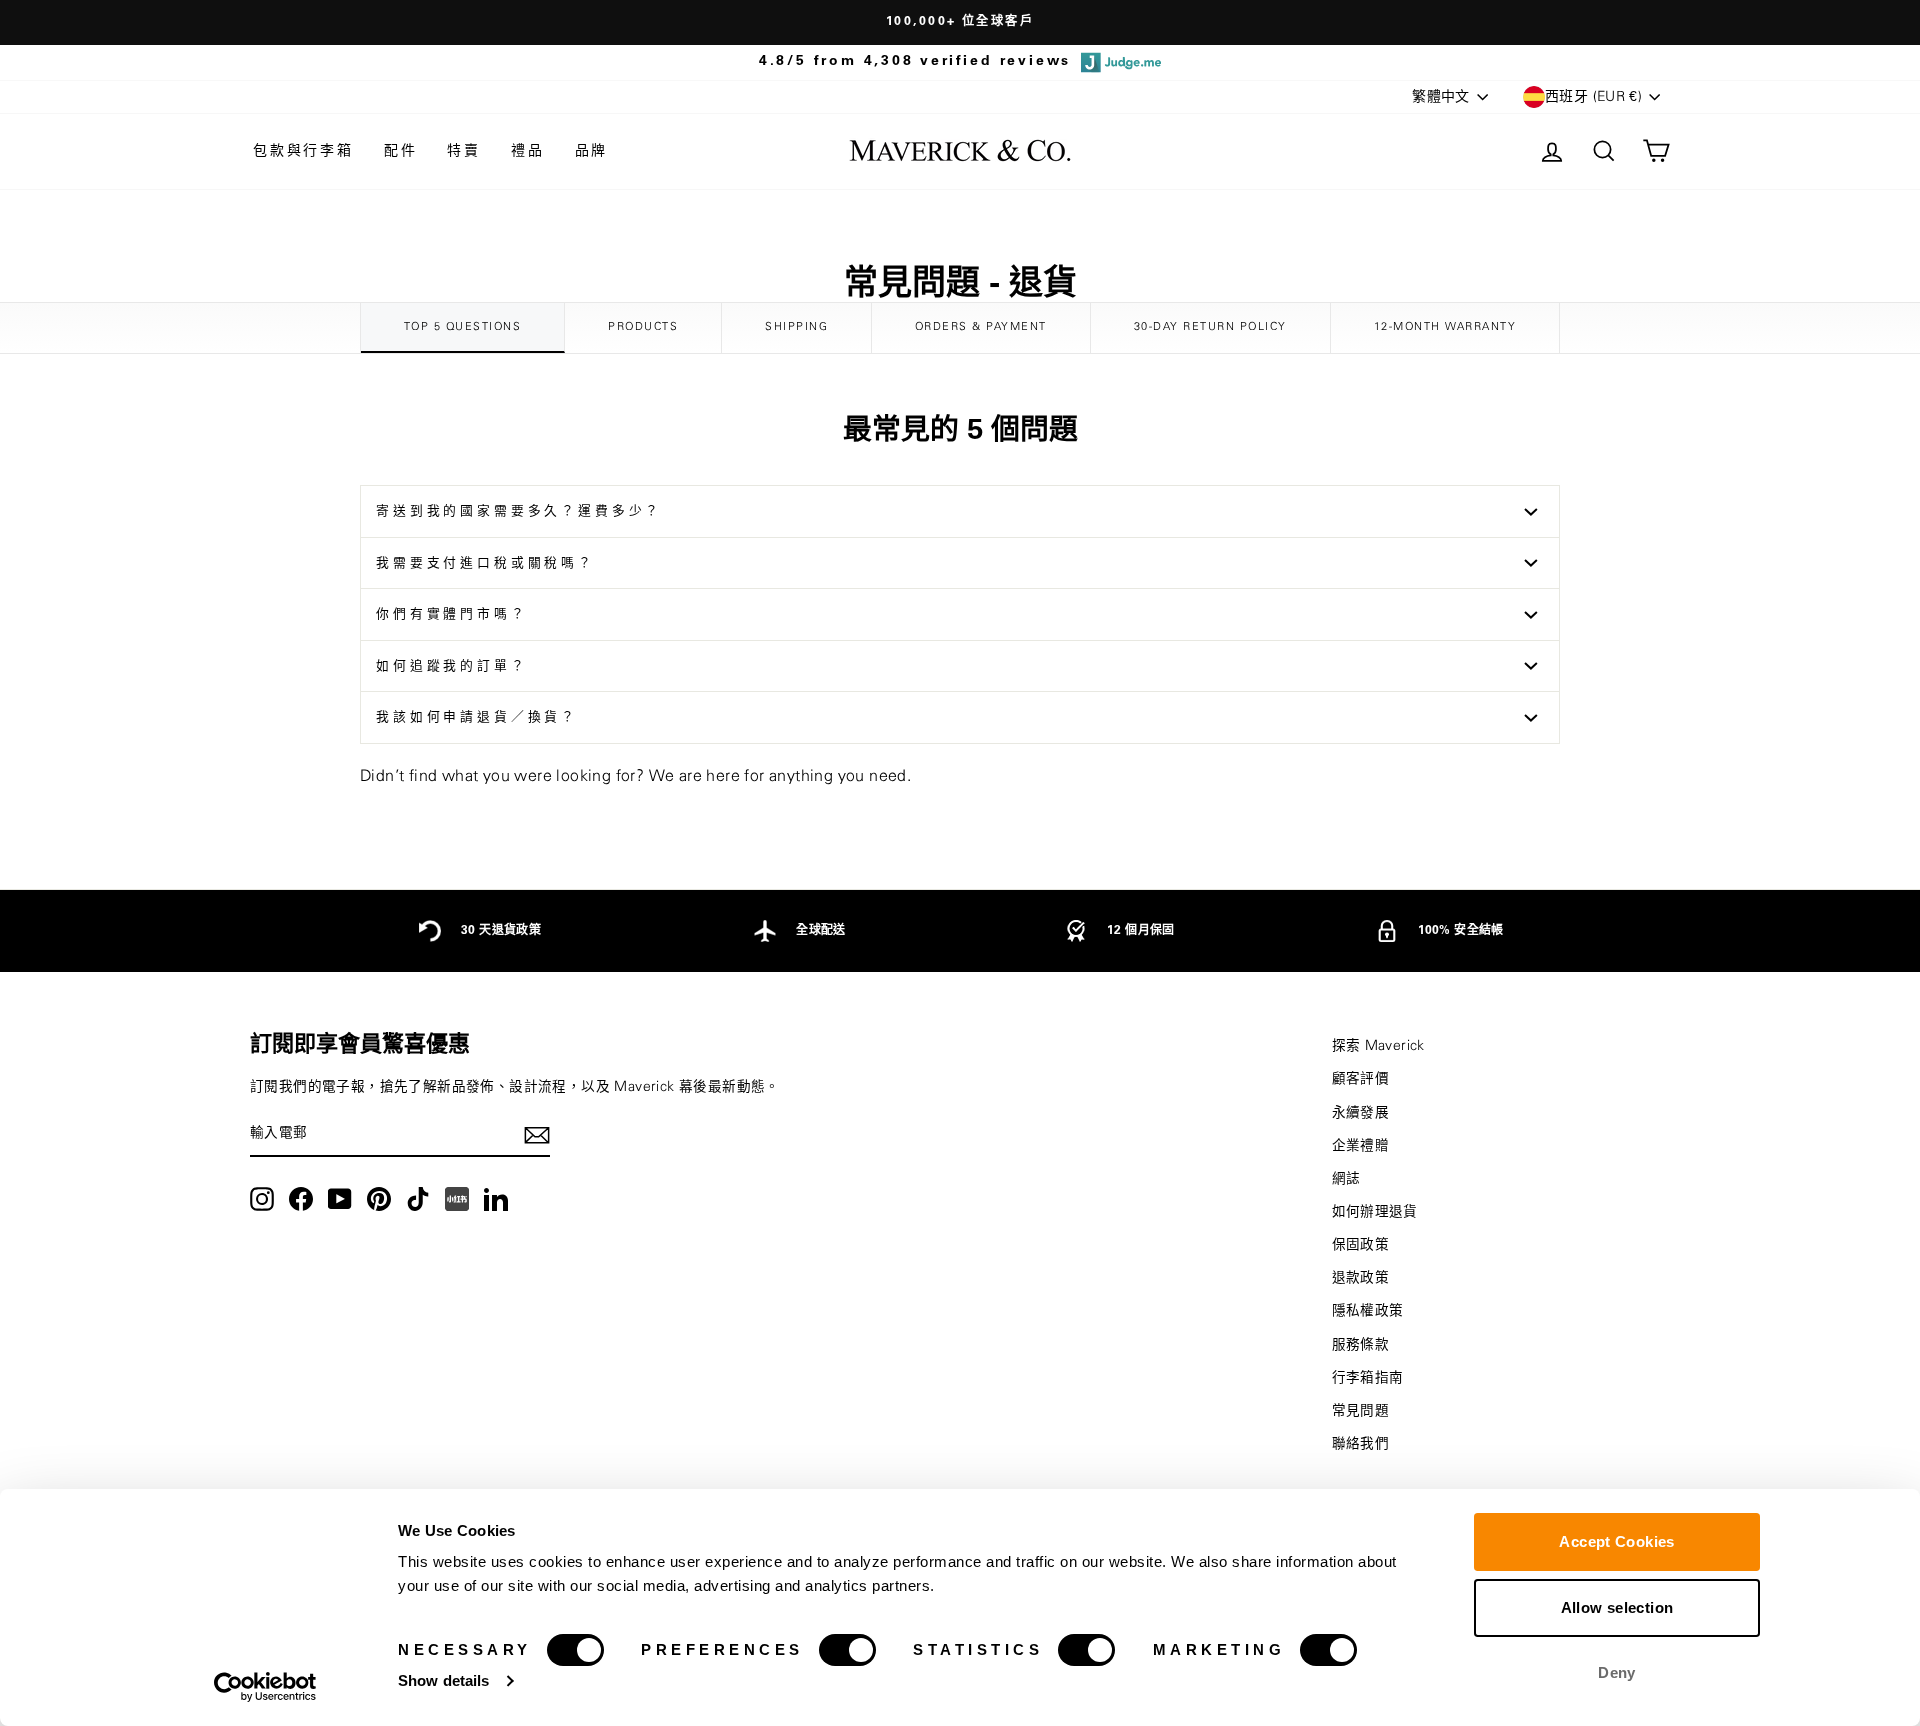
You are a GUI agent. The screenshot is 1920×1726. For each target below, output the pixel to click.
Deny (1617, 1672)
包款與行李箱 (303, 151)
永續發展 (1361, 1113)
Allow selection (1617, 1607)
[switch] (847, 1650)
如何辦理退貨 (1375, 1212)
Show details (443, 1680)
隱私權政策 (1368, 1311)
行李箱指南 (1368, 1378)
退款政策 (1361, 1278)
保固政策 (1361, 1245)
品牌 (592, 151)
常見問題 (1361, 1411)
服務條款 (1361, 1345)
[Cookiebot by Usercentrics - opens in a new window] (265, 1687)
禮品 (528, 151)
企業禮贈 (1361, 1146)
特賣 (464, 151)
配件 (401, 151)
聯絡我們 (1361, 1444)
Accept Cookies (1616, 1541)
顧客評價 (1361, 1079)
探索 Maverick (1378, 1046)
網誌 (1346, 1179)
